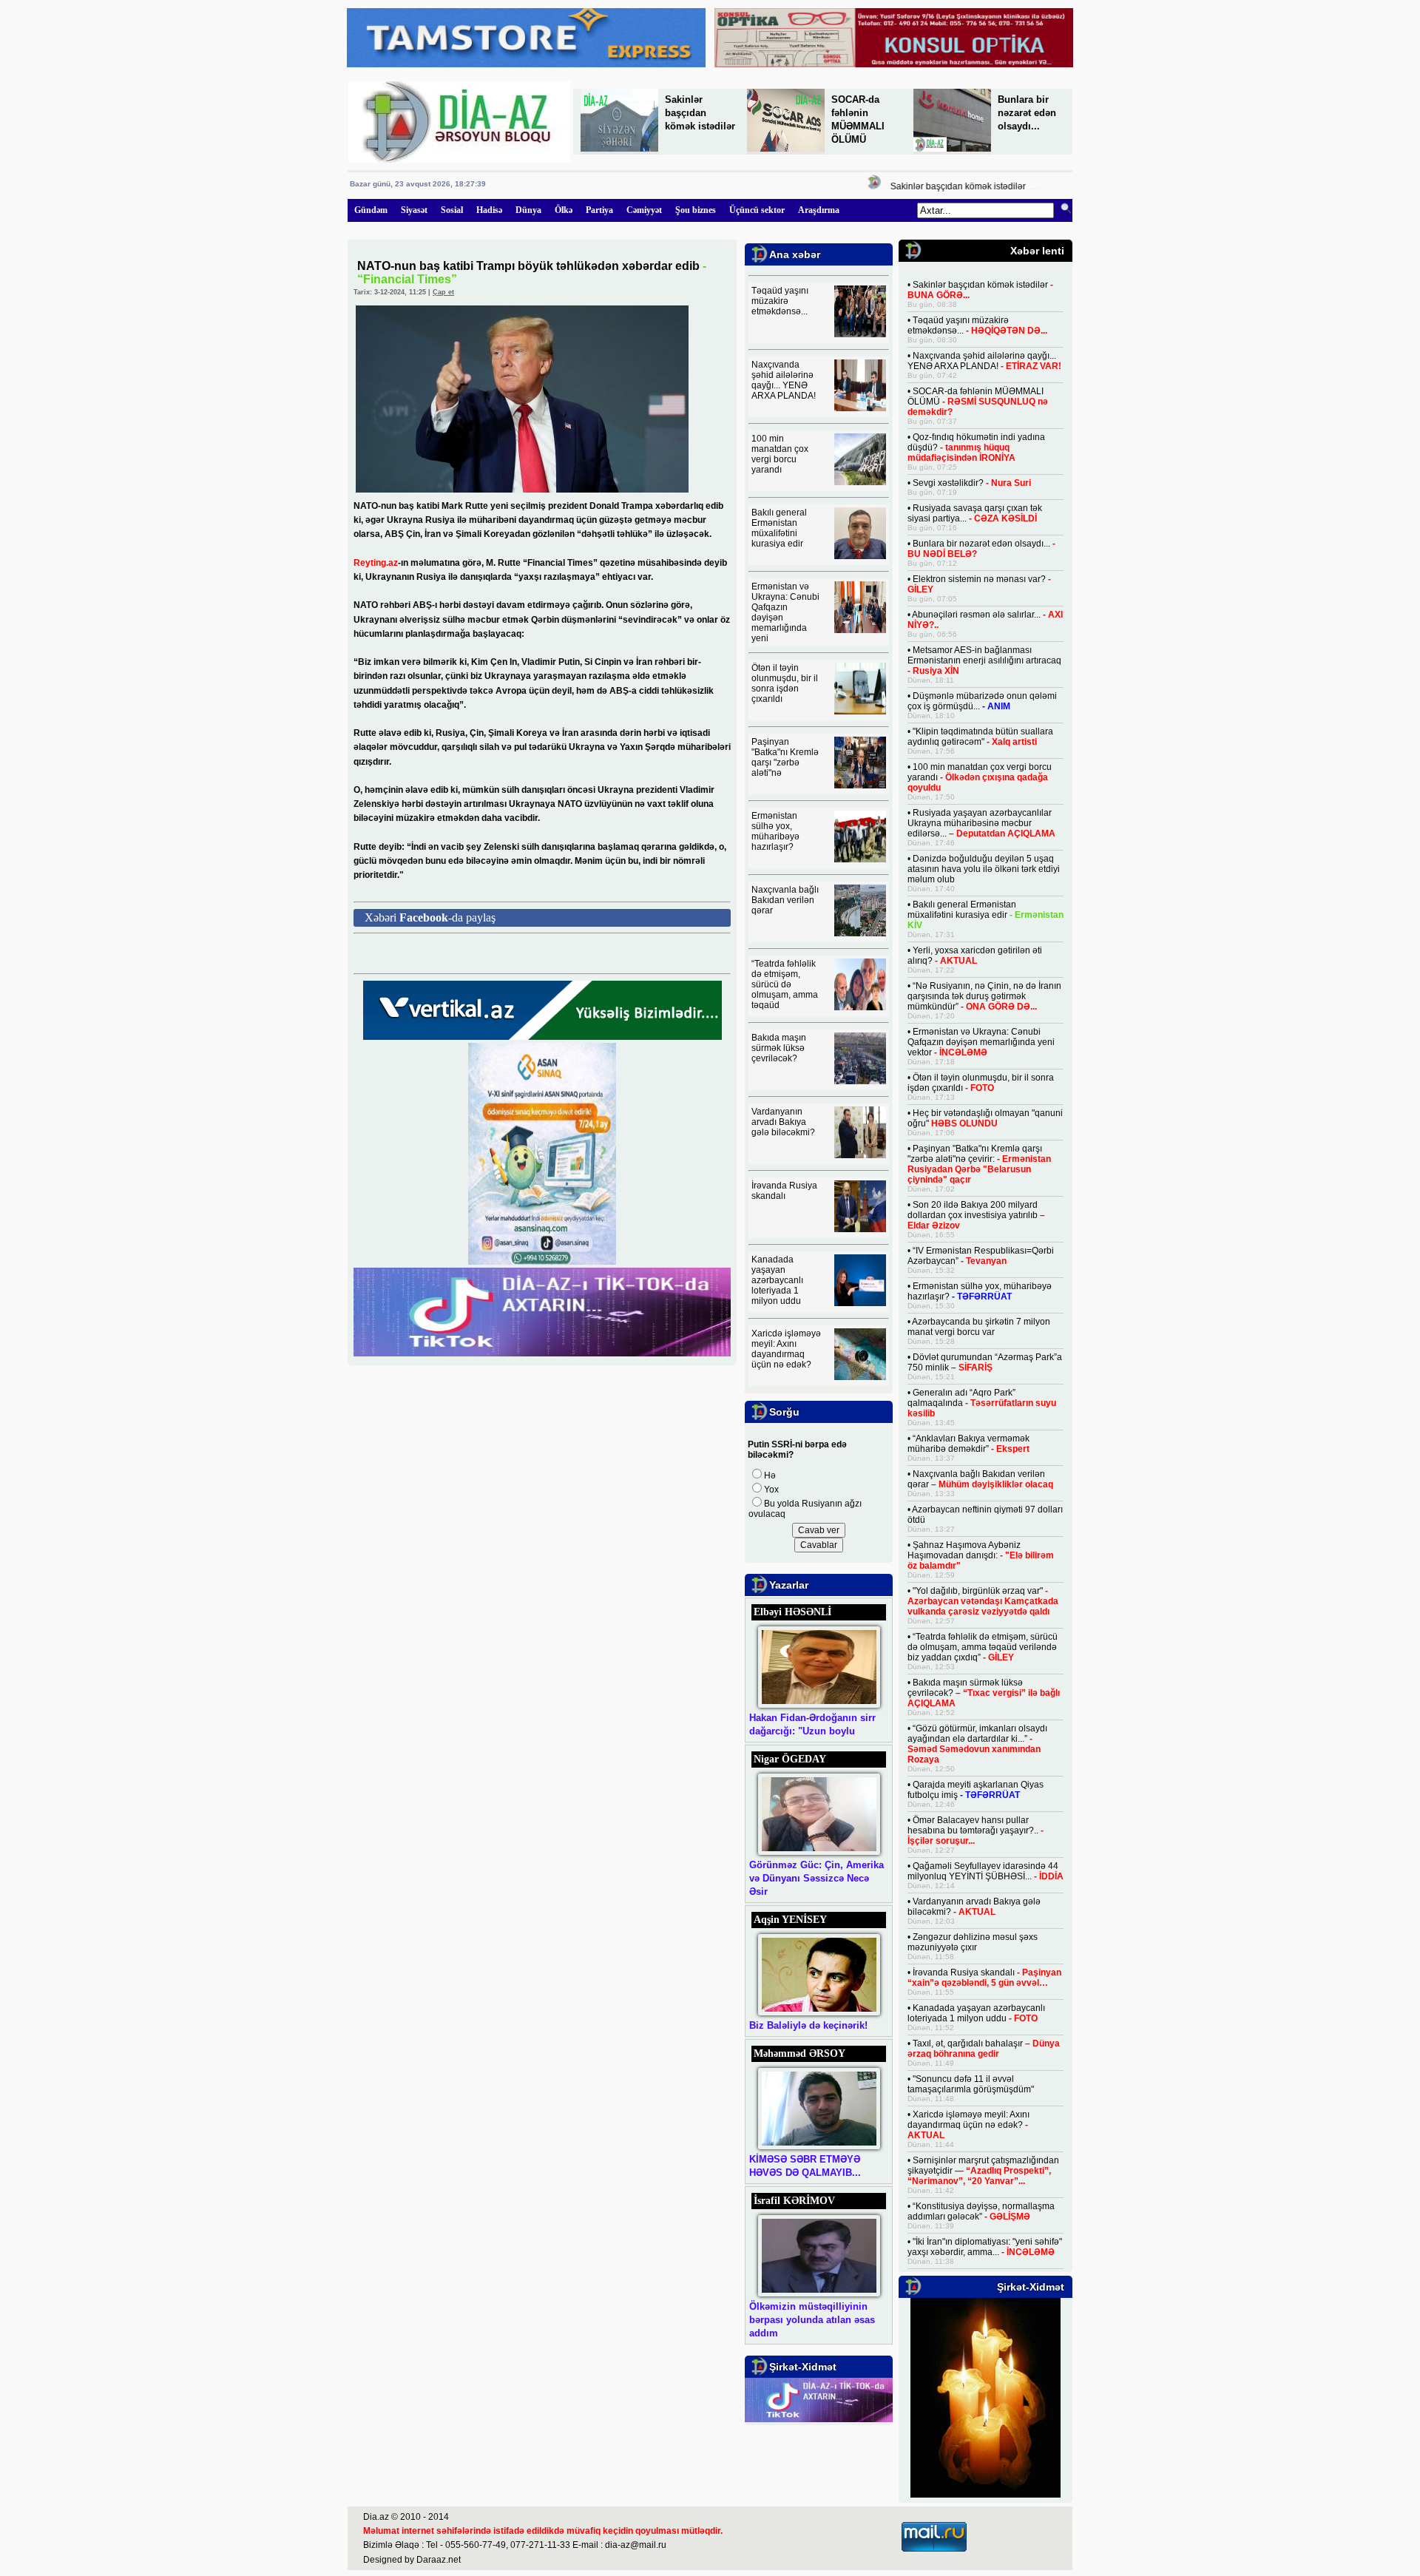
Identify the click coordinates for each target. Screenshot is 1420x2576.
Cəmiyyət (644, 210)
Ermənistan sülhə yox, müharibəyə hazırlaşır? (775, 831)
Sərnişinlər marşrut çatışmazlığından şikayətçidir (983, 2171)
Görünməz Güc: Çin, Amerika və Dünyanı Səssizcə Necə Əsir (816, 1878)
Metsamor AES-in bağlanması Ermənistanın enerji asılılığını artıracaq (984, 660)
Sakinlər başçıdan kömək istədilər (700, 113)
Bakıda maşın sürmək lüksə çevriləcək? (779, 1048)
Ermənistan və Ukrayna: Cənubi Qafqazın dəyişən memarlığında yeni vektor (981, 1042)
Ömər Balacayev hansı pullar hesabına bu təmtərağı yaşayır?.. (976, 1830)
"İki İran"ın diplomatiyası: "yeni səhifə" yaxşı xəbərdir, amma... (985, 2247)
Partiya (599, 210)
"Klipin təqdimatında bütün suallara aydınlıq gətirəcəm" (980, 737)
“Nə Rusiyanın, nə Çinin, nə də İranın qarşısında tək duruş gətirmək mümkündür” (984, 996)
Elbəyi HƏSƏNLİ (792, 1612)
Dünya (528, 210)
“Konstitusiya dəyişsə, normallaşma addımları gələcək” (981, 2211)
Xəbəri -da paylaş (430, 917)
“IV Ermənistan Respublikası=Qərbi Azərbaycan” (981, 1256)
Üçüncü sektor (757, 210)
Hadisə (489, 210)
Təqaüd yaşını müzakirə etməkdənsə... (780, 301)
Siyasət (414, 210)
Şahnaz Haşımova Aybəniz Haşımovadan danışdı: (981, 1555)
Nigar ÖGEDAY (790, 1759)
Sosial (452, 210)
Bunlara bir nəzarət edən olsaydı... (1027, 113)
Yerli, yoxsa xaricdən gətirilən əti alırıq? (975, 956)
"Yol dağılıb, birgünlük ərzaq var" (983, 1601)
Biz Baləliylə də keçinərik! (808, 2025)
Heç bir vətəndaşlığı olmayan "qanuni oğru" (985, 1118)
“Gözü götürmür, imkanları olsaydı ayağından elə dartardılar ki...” (977, 1744)
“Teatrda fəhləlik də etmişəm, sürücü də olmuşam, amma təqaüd (785, 984)
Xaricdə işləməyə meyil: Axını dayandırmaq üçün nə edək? (786, 1349)
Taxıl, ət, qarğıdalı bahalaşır (984, 2049)
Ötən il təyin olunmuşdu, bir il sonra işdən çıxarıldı (785, 683)
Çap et (443, 292)
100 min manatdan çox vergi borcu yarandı (780, 454)
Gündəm (371, 210)
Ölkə (564, 210)
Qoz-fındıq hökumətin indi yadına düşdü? (976, 447)
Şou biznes (696, 210)
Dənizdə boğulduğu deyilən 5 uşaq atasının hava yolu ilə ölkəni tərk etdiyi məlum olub (984, 869)
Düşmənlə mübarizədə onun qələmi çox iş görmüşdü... (982, 701)
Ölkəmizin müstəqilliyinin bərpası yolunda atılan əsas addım (812, 2320)
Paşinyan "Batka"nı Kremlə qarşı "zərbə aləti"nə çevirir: (979, 1164)
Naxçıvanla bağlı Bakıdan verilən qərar (785, 900)
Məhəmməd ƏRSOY (799, 2053)
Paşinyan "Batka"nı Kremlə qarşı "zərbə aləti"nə (785, 757)
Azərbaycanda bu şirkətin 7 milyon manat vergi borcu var (979, 1327)
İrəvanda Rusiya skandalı (784, 1191)
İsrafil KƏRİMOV (794, 2201)
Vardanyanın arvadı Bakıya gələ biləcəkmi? (783, 1122)
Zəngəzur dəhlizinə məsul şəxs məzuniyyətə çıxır (973, 1942)
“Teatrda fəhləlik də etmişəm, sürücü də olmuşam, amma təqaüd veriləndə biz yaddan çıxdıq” (983, 1647)
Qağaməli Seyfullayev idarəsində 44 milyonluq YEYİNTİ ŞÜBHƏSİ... (985, 1871)
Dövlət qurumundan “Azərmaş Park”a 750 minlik (985, 1362)
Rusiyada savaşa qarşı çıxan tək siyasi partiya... (975, 513)
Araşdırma (819, 210)
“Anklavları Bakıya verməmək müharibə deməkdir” (968, 1444)
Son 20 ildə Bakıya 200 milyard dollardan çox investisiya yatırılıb (976, 1215)
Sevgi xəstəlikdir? (972, 483)
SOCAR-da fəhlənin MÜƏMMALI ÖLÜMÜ (978, 402)
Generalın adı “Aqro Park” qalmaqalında (982, 1403)
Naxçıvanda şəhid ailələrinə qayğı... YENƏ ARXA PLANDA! (784, 380)
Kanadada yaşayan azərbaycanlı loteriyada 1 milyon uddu (777, 1280)
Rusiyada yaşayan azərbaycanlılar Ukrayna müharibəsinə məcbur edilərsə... (981, 823)
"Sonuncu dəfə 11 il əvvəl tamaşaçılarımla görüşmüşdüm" (971, 2084)
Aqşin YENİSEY (790, 1920)
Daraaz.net (439, 2560)
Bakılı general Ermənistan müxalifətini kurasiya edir (779, 528)
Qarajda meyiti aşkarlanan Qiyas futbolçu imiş (976, 1790)
